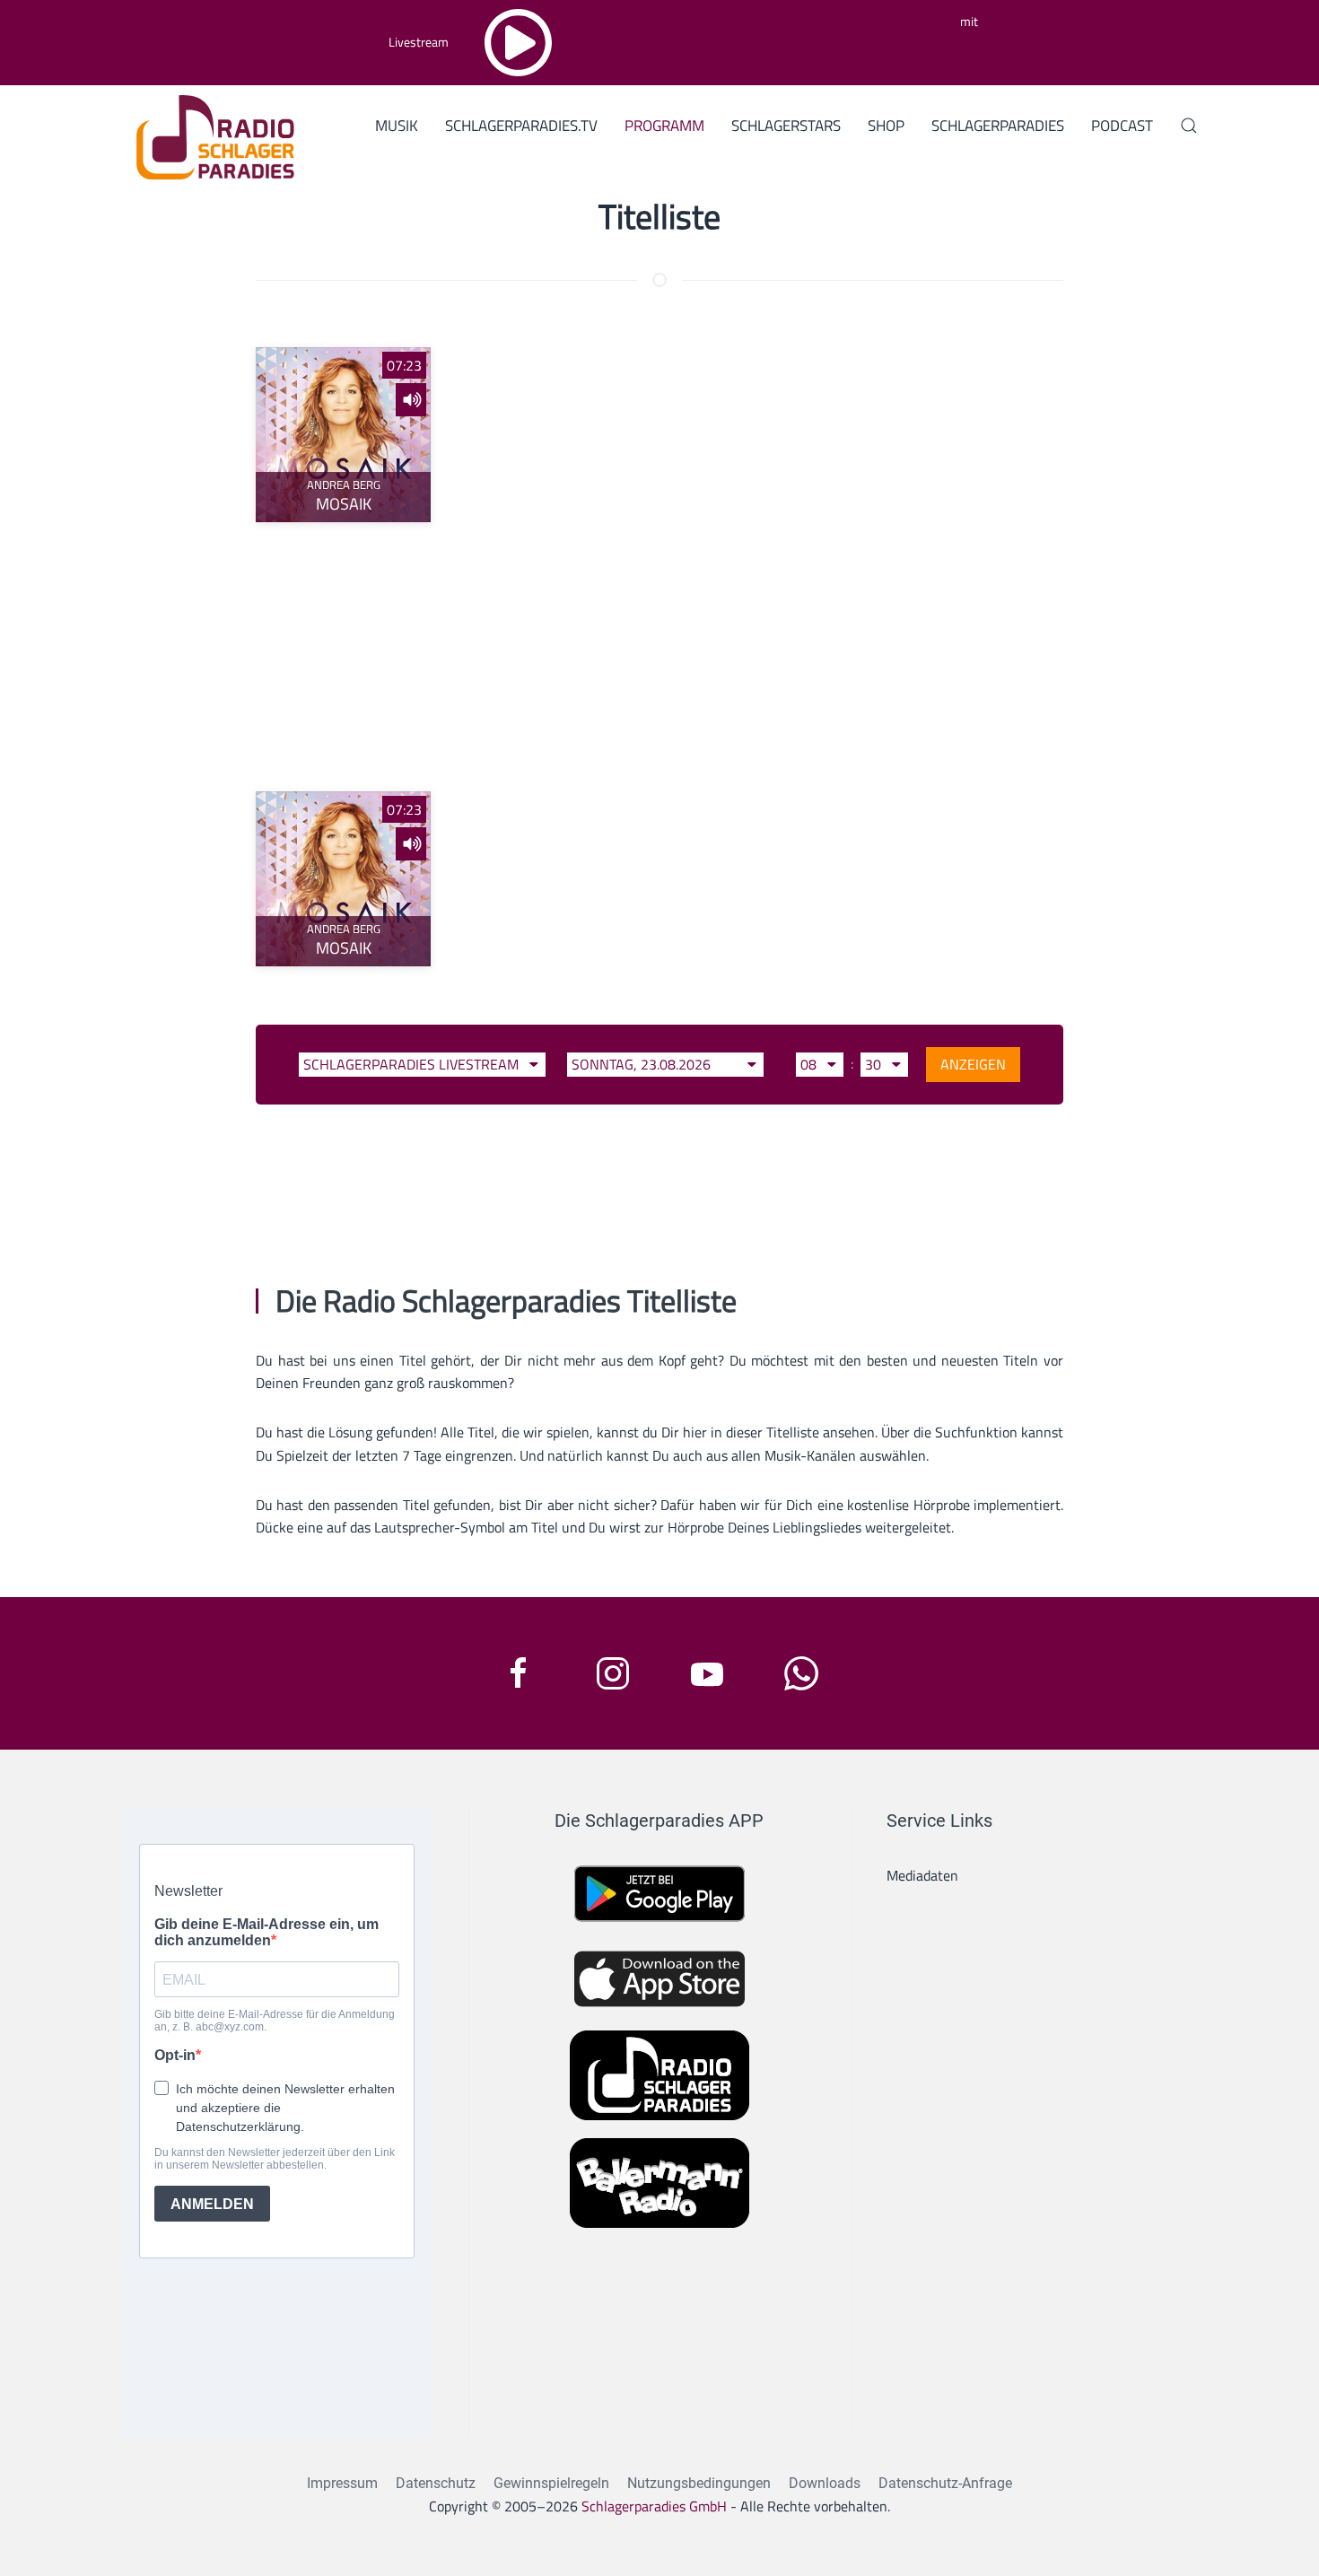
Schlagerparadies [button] (998, 126)
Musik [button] (397, 126)
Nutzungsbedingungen (699, 2483)
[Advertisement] (659, 657)
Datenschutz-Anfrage (945, 2483)
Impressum (342, 2483)
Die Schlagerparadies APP (659, 1821)
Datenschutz (436, 2483)
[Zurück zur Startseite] (209, 135)
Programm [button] (664, 126)
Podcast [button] (1122, 126)
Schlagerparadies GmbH (654, 2506)
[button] (1189, 126)
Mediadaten (922, 1875)
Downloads (825, 2483)
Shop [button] (886, 126)
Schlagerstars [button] (786, 126)
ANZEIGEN (973, 1064)
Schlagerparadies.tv (521, 126)
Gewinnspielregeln (551, 2483)
